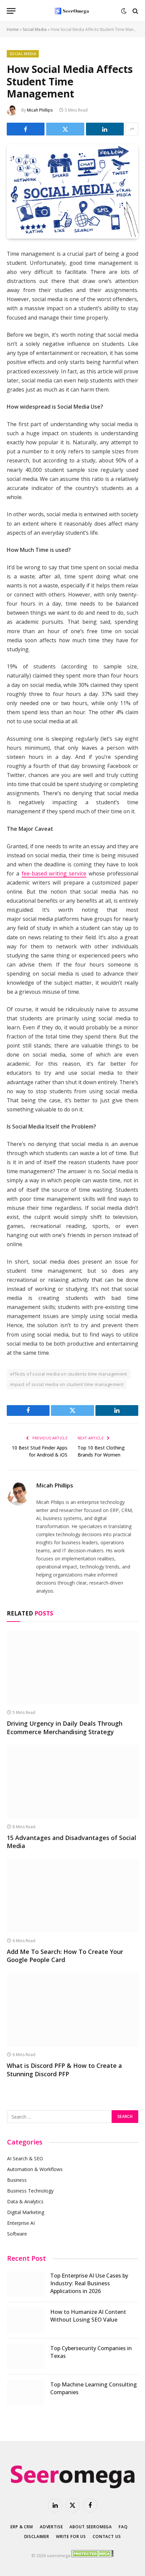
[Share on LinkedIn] (105, 129)
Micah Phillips (40, 110)
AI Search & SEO (25, 2158)
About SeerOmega (91, 2527)
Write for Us (71, 2537)
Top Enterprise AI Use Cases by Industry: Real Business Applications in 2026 (89, 2283)
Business (17, 2180)
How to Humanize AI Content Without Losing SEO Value (88, 2316)
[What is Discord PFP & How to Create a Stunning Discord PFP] (72, 2010)
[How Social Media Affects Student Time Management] (72, 235)
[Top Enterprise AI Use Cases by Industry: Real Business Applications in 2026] (26, 2284)
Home (13, 29)
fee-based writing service (54, 873)
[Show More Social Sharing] (132, 129)
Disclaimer (37, 2537)
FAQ (123, 2527)
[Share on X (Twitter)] (65, 129)
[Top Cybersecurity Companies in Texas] (26, 2357)
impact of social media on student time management (67, 1384)
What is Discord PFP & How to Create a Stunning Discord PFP (64, 2070)
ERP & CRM (22, 2527)
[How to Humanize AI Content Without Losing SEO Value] (26, 2320)
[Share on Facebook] (26, 129)
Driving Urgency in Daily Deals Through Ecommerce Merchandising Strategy (65, 1727)
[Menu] (11, 11)
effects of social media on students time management (69, 1374)
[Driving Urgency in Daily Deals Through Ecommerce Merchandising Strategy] (72, 1667)
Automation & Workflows (35, 2169)
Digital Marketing (26, 2212)
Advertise (51, 2527)
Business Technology (30, 2191)
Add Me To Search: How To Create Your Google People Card (65, 1956)
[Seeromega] (72, 11)
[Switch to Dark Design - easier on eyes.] (124, 11)
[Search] (135, 11)
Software (17, 2234)
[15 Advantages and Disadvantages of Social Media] (72, 1781)
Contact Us (107, 2537)
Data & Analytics (25, 2201)
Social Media (35, 29)
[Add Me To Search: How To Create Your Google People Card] (72, 1896)
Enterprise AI (21, 2223)
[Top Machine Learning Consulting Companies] (26, 2393)
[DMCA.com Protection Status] (93, 2555)
